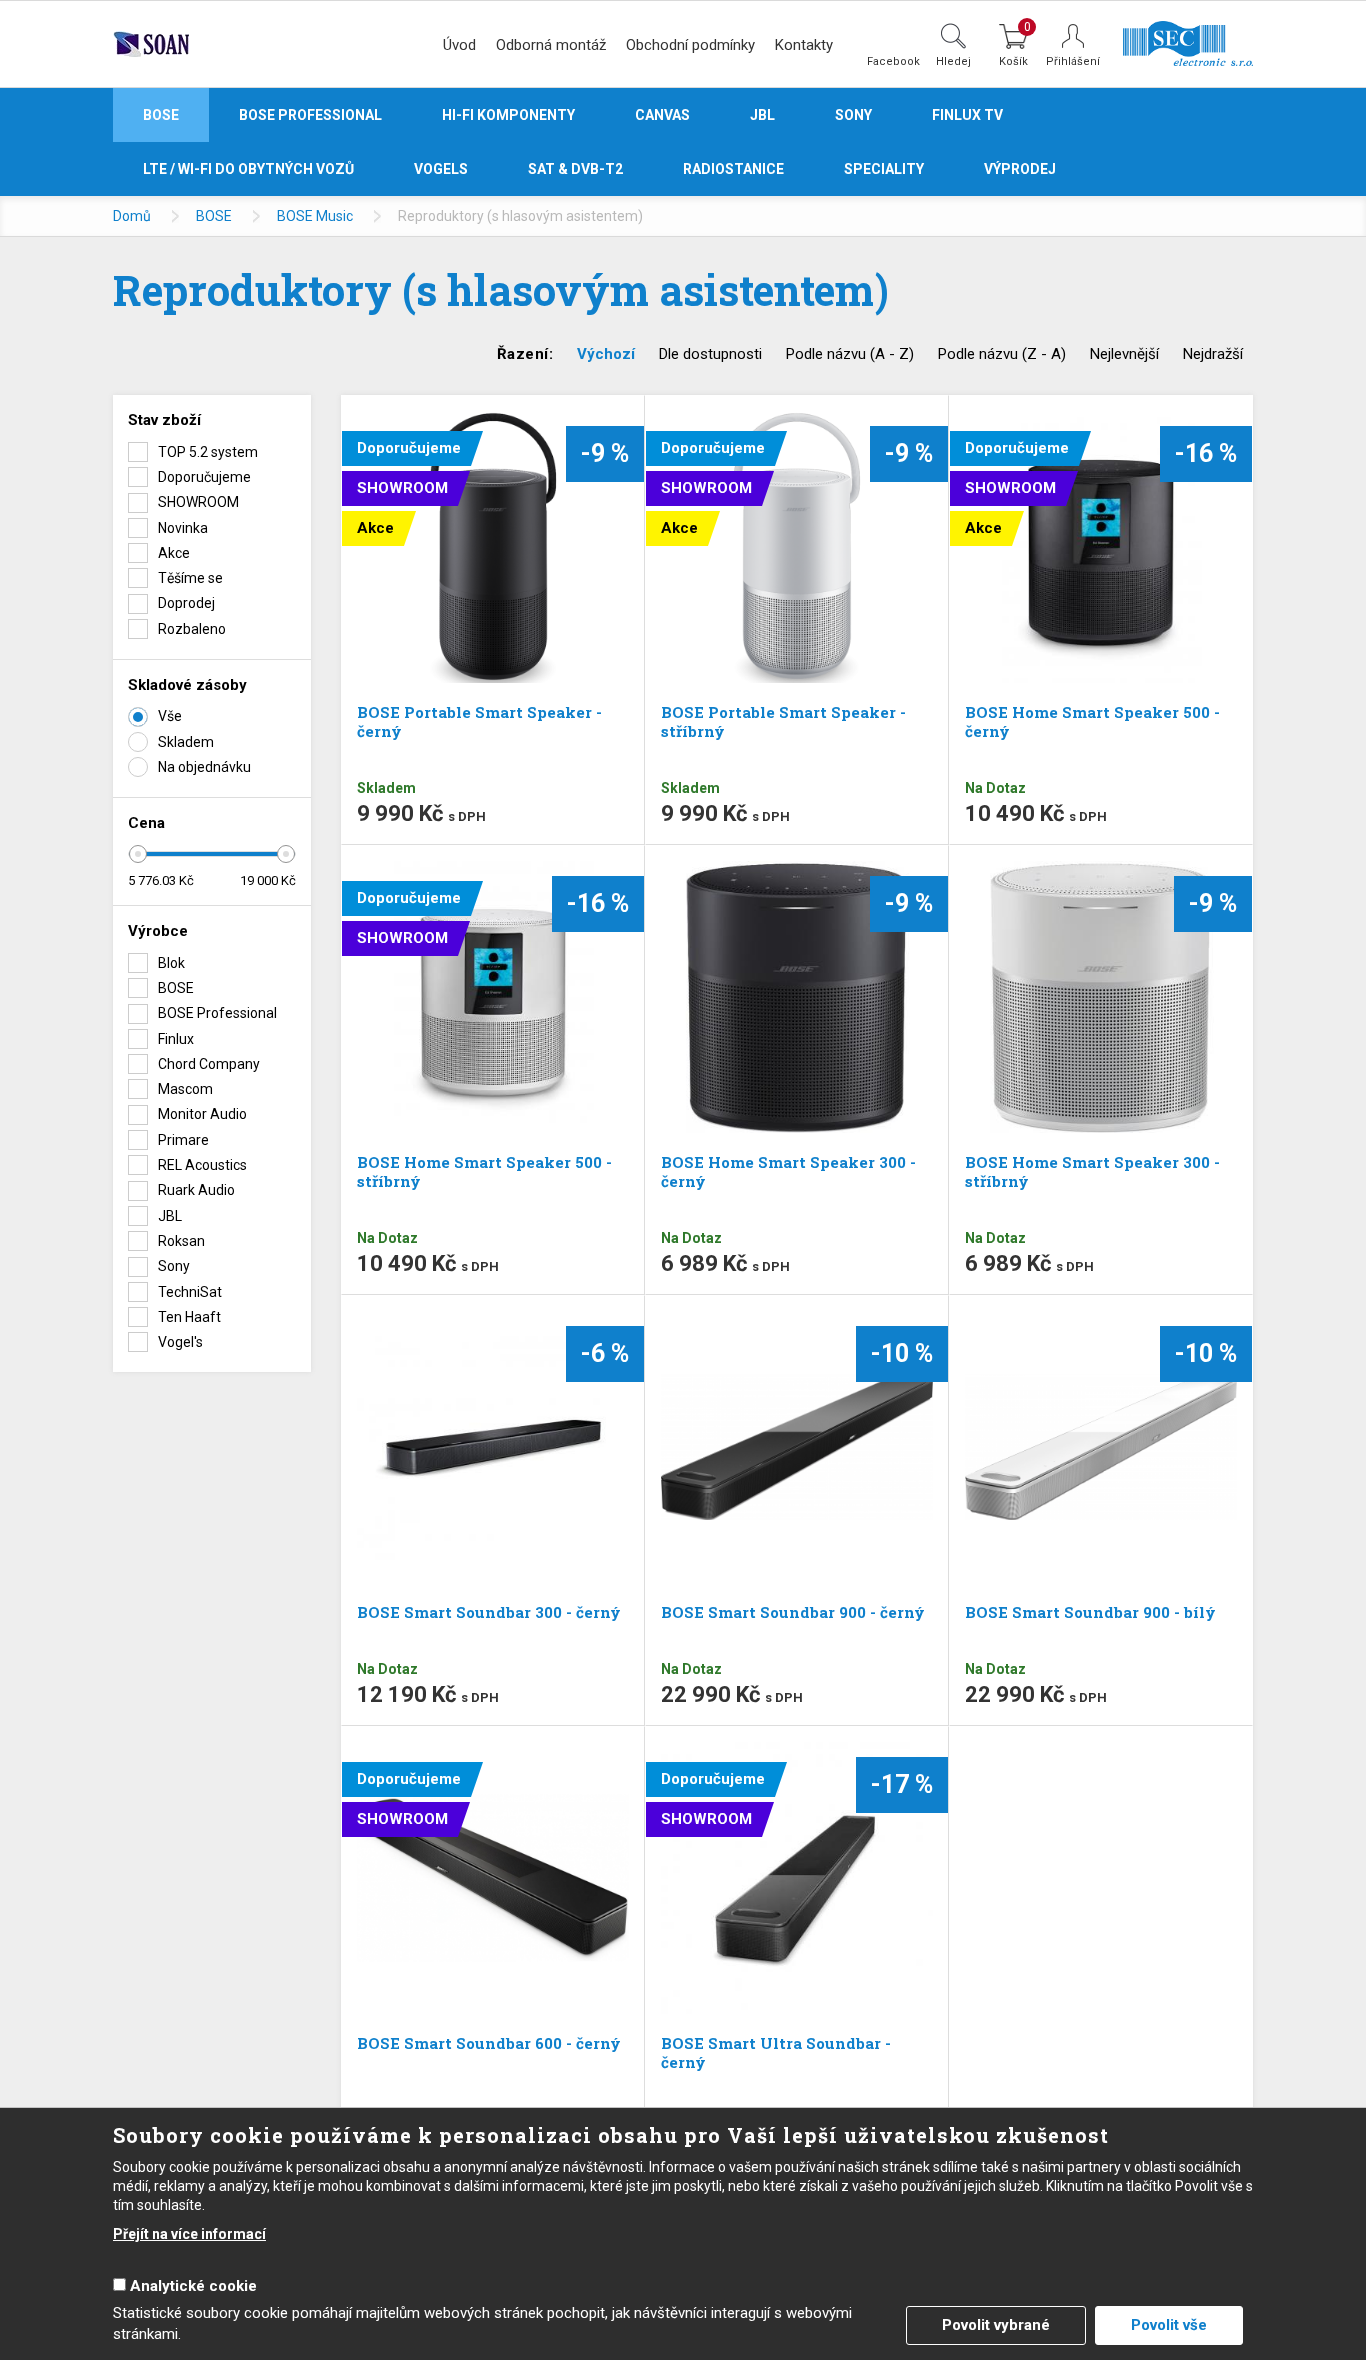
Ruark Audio (196, 1190)
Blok (171, 963)
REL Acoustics (202, 1165)
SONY (853, 115)
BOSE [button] (161, 115)
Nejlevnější (1124, 354)
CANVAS (662, 115)
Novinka (183, 528)
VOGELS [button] (441, 169)
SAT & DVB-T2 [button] (575, 169)
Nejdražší (1213, 354)
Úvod (459, 45)
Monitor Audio (202, 1114)
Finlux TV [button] (967, 115)
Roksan (181, 1241)
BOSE (214, 216)
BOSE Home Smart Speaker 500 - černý (1092, 721)
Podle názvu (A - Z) (850, 354)
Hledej (953, 61)
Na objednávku (204, 767)
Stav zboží (164, 420)
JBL (170, 1216)
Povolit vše (1169, 2325)
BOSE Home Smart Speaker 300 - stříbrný (1092, 1171)
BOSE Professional (217, 1013)
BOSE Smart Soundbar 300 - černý (489, 1612)
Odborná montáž (551, 45)
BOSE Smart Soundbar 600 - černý (489, 2043)
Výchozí (606, 354)
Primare (183, 1140)
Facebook (893, 61)
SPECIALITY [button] (884, 169)
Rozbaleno (192, 629)
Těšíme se (190, 578)
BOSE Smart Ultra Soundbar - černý (776, 2052)
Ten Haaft (189, 1317)
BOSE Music (315, 216)
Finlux (176, 1039)
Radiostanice (733, 169)
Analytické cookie (193, 2286)
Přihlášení (1073, 61)
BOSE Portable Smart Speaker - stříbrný (783, 721)
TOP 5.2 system (208, 452)
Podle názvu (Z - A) (1002, 354)
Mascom (185, 1089)
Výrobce (158, 931)
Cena (146, 823)
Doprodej (186, 603)
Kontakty (804, 45)
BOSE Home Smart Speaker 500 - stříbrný (484, 1171)
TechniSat (190, 1292)
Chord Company (209, 1064)
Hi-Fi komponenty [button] (508, 115)
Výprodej (1020, 169)
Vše (170, 716)
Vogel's (180, 1342)
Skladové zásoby (187, 685)
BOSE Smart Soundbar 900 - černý (793, 1612)
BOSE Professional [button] (310, 115)
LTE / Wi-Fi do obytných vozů (248, 169)
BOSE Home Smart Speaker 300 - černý (788, 1171)
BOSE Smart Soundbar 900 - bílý (1090, 1612)
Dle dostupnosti (710, 354)
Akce (174, 553)
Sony (174, 1266)
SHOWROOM (198, 502)
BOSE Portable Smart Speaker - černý (479, 721)
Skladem (186, 742)
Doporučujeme (204, 477)
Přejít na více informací (189, 2234)
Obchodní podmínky (690, 45)
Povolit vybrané (996, 2325)
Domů (132, 216)
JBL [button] (762, 115)
